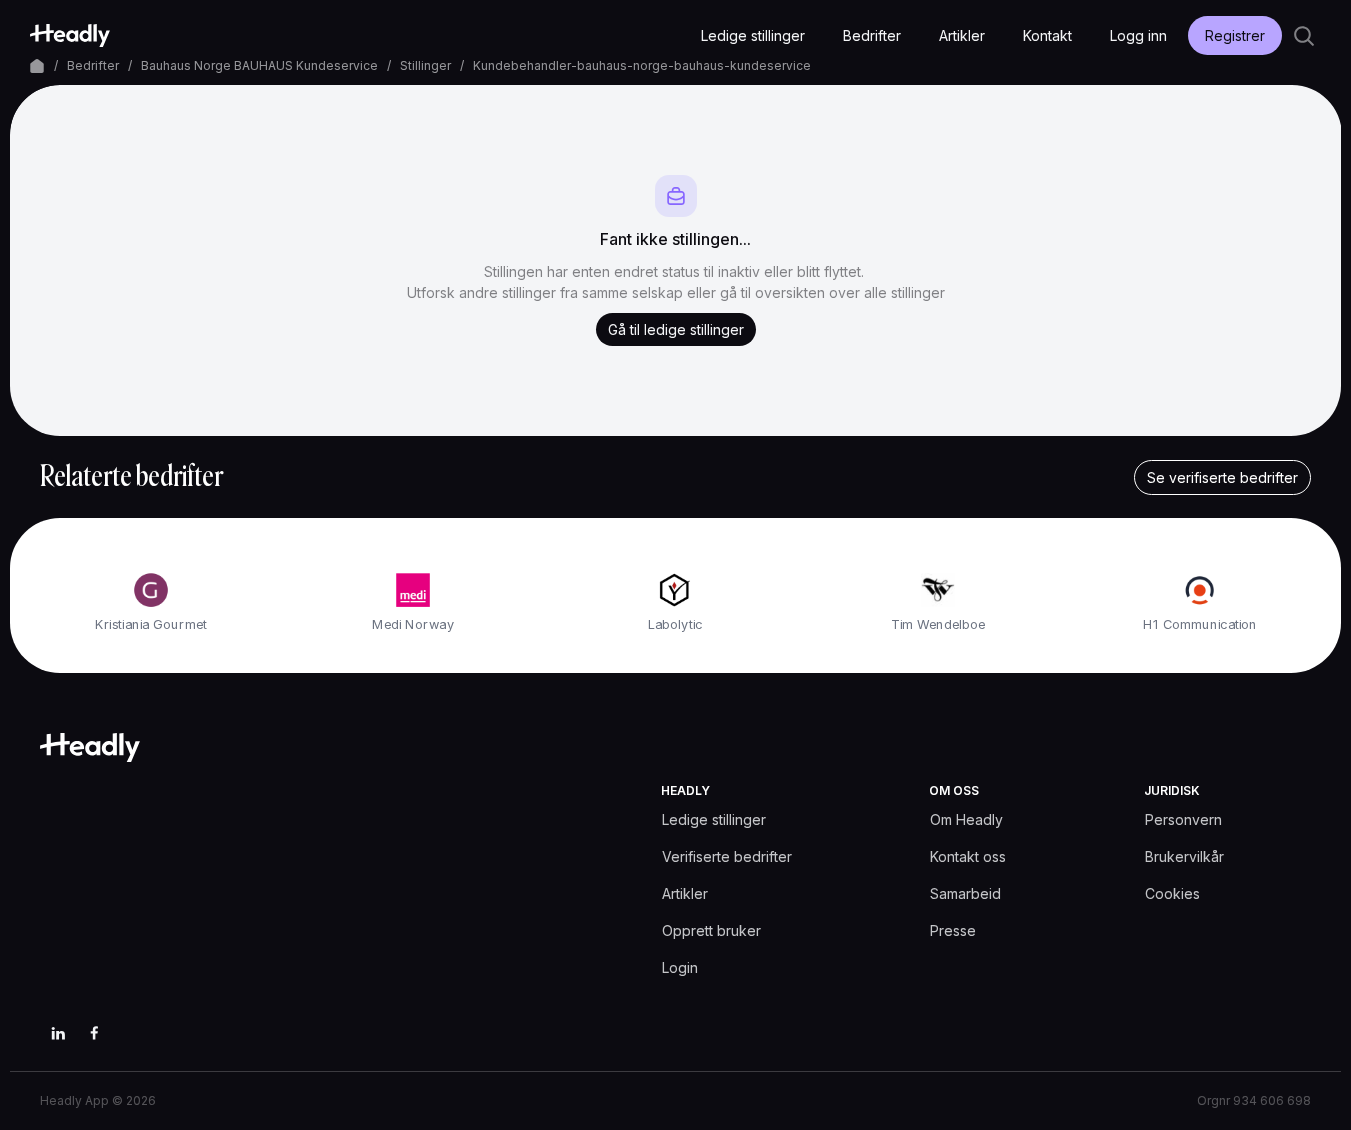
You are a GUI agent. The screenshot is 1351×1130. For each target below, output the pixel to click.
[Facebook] (94, 1033)
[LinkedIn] (58, 1033)
